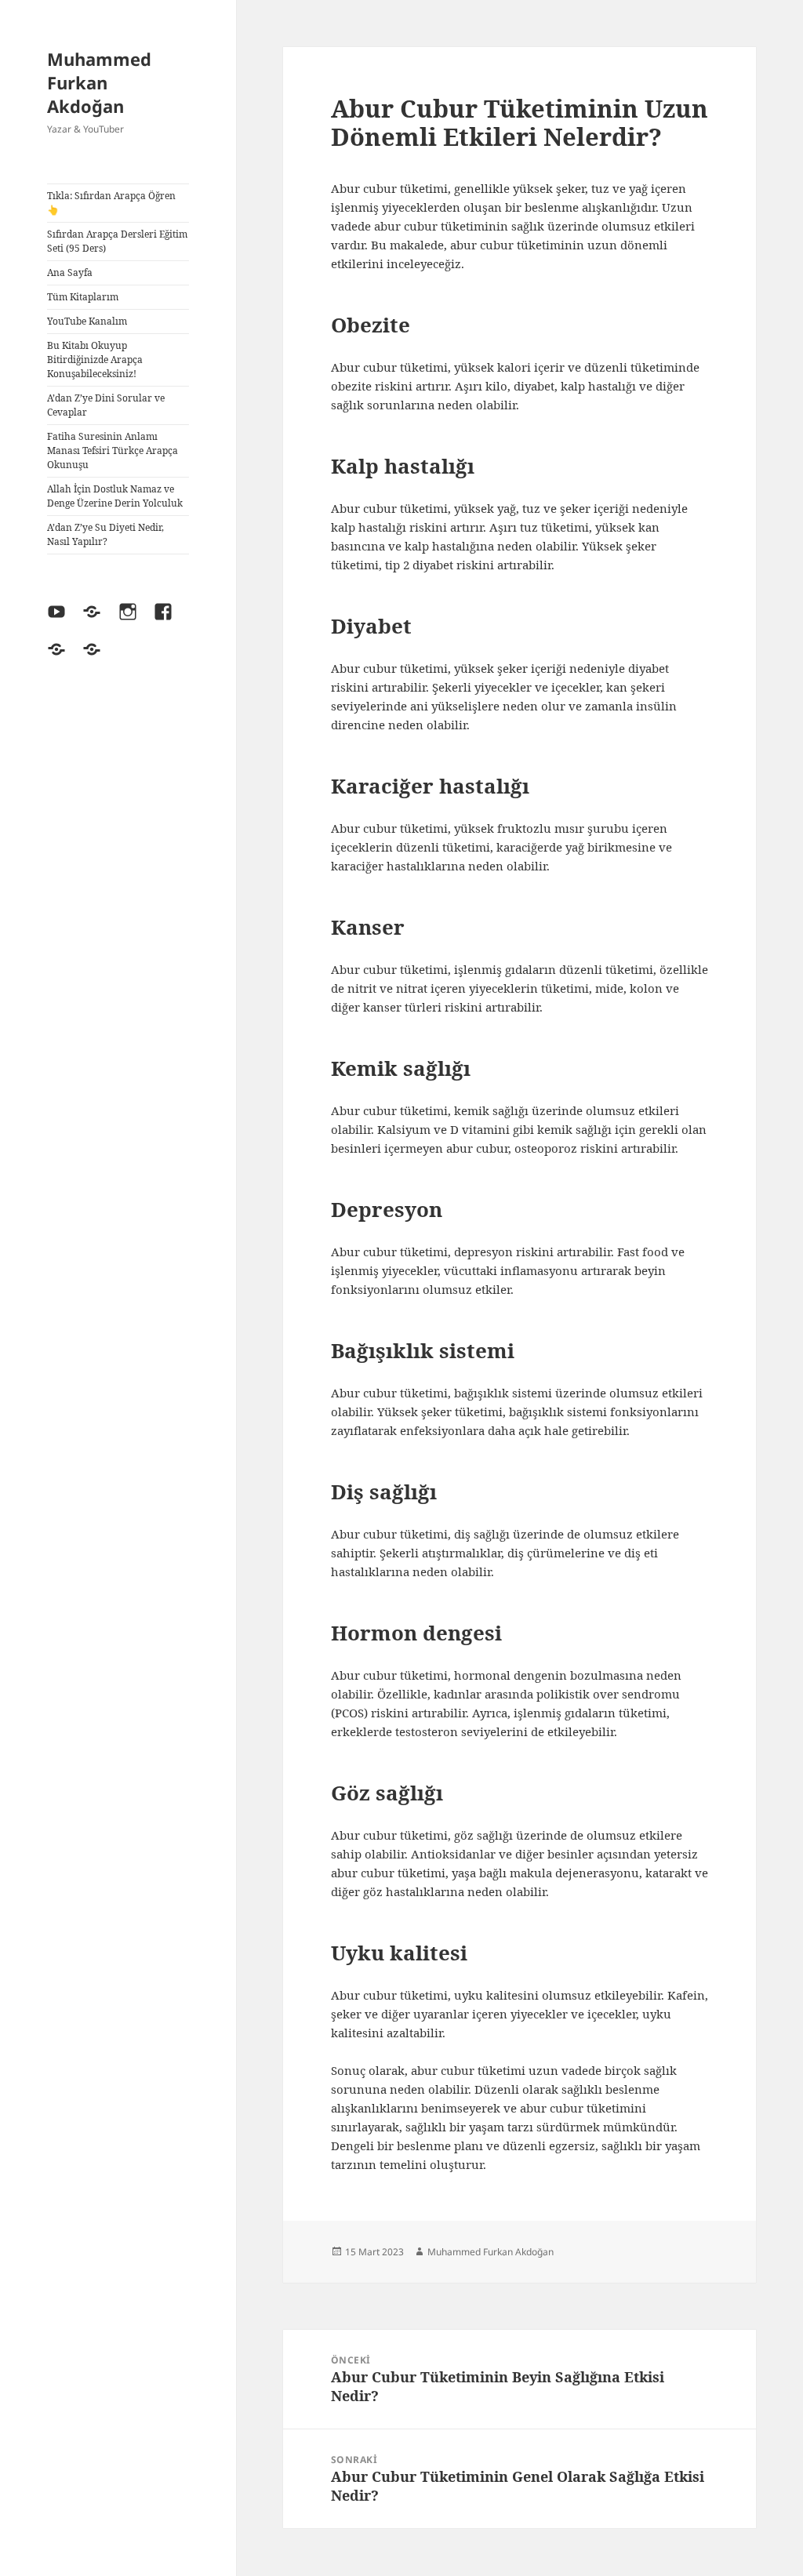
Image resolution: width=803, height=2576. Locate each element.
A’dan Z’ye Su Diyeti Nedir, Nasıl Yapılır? (105, 534)
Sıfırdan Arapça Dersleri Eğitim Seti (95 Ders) (117, 241)
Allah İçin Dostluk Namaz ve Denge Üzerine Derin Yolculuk (115, 496)
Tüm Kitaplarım (83, 297)
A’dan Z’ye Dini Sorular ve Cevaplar (106, 405)
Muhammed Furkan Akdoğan (99, 82)
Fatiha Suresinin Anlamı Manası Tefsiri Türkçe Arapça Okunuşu (113, 451)
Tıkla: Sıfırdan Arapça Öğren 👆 (111, 203)
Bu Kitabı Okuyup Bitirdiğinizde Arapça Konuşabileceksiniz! (95, 360)
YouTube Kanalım (87, 321)
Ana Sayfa (70, 272)
